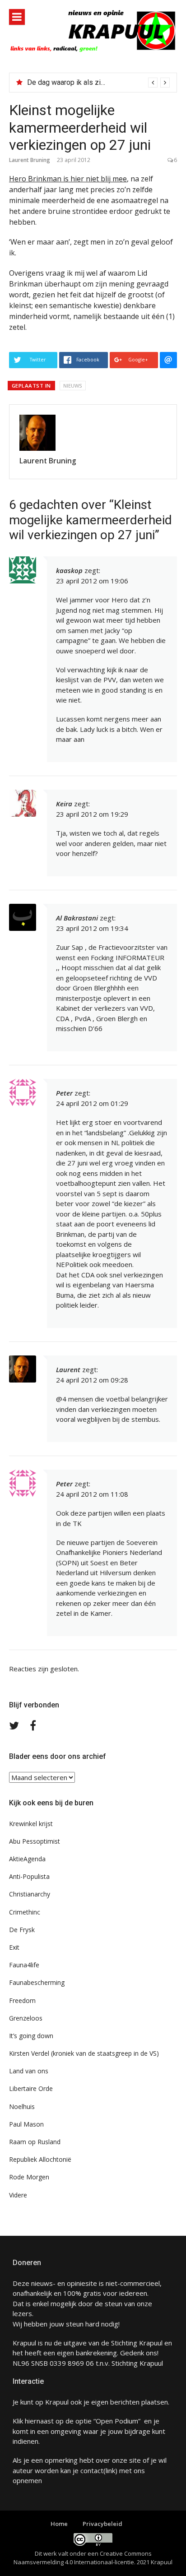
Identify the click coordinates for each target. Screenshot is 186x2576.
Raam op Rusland (35, 2142)
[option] (98, 83)
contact (92, 2470)
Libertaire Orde (31, 2088)
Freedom (22, 2000)
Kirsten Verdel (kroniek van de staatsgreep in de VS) (84, 2053)
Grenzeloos (26, 2018)
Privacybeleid (102, 2524)
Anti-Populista (29, 1876)
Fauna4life (24, 1965)
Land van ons (29, 2071)
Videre (18, 2195)
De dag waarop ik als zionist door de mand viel (101, 82)
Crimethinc (25, 1912)
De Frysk (22, 1930)
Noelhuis (22, 2107)
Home (59, 2524)
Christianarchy (30, 1894)
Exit (14, 1947)
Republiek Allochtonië (40, 2159)
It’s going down (31, 2036)
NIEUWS (73, 386)
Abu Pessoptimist (35, 1841)
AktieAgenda (27, 1859)
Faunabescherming (37, 1982)
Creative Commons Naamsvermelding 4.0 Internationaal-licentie (83, 2558)
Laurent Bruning (30, 160)
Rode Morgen (29, 2177)
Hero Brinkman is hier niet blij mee (68, 179)
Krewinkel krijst (31, 1824)
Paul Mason (26, 2124)
